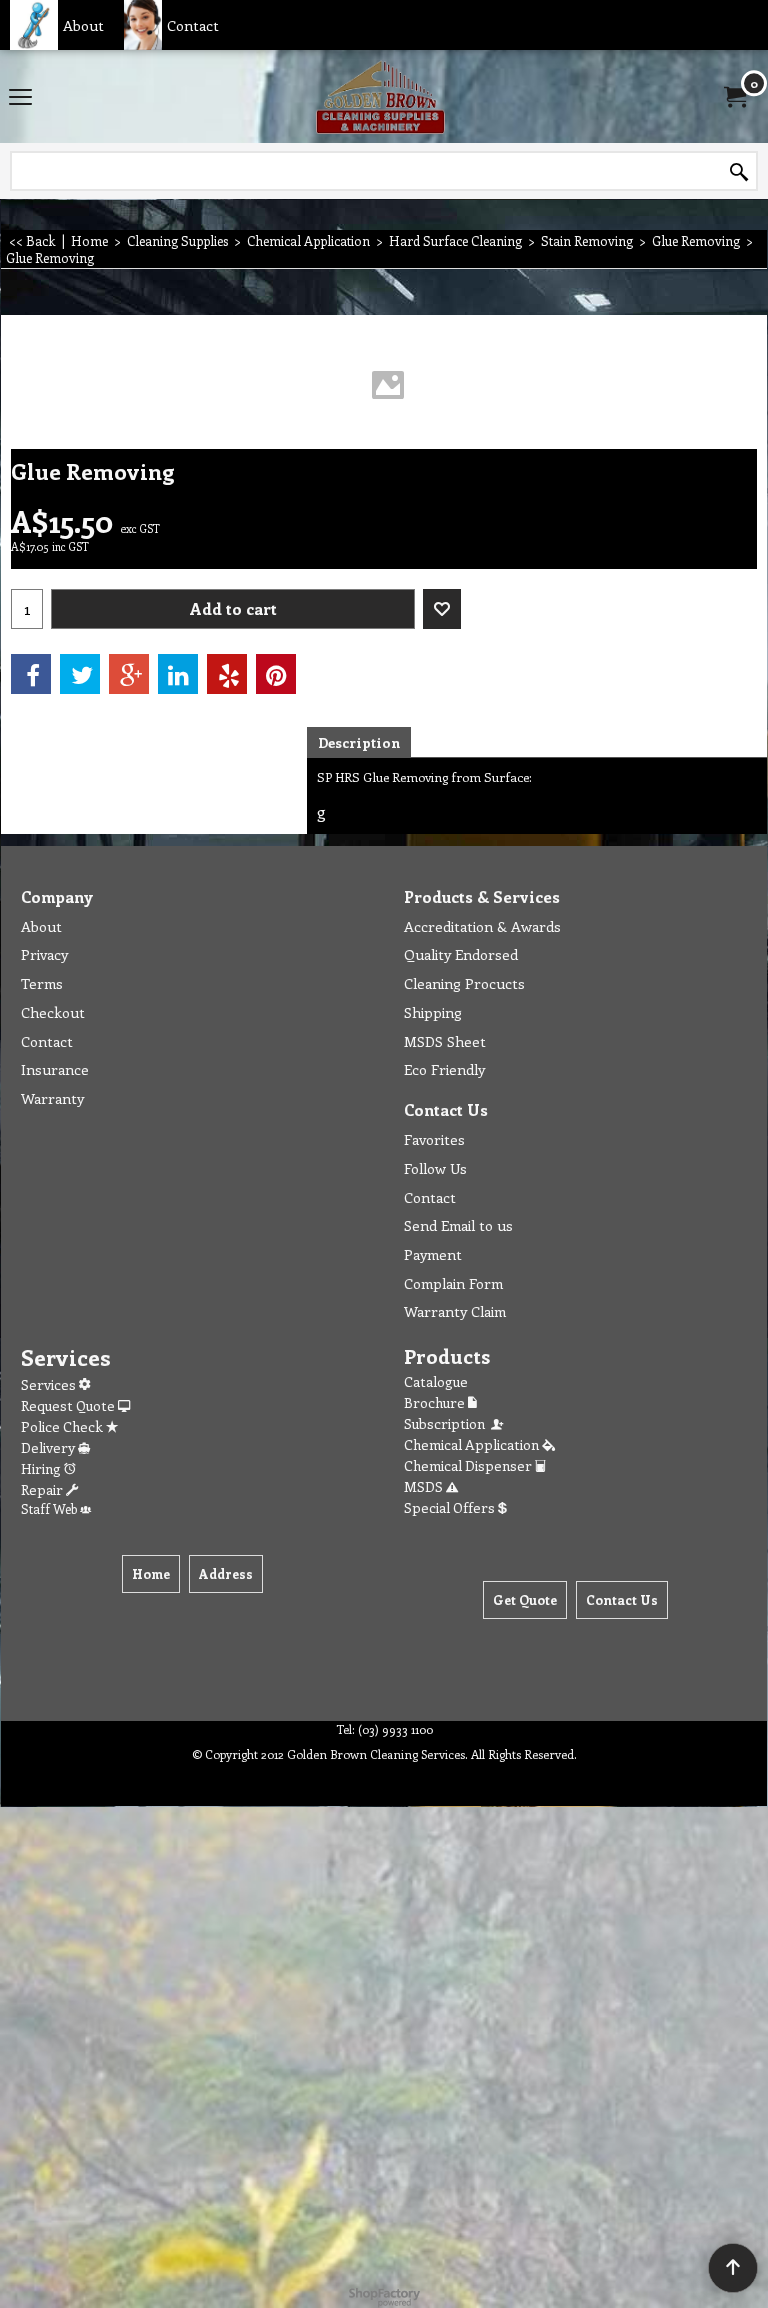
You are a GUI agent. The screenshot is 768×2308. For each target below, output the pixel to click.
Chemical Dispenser (469, 1465)
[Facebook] (31, 674)
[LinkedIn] (178, 674)
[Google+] (129, 674)
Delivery (49, 1447)
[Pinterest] (276, 674)
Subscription (447, 1423)
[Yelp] (227, 674)
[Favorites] (442, 609)
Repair (43, 1489)
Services (50, 1384)
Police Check (63, 1426)
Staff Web (50, 1508)
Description (359, 742)
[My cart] (734, 97)
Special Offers (451, 1507)
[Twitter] (80, 674)
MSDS (425, 1486)
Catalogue (436, 1381)
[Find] (739, 172)
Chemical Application (473, 1444)
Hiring (42, 1468)
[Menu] (20, 98)
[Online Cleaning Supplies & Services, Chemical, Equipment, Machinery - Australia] (380, 96)
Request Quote (69, 1405)
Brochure (436, 1402)
